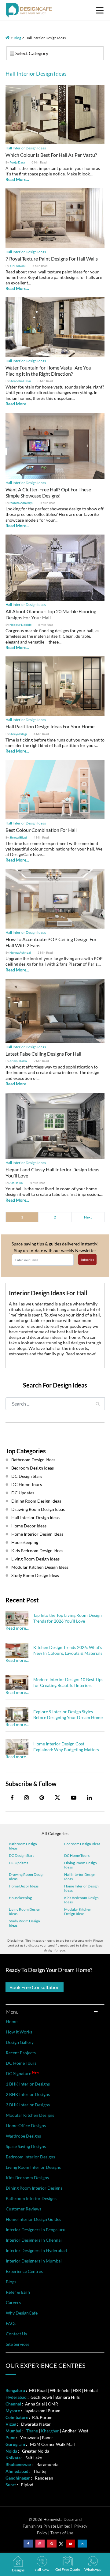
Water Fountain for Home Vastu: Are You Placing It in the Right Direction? (48, 371)
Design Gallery (20, 2042)
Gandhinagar (18, 2478)
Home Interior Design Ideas (37, 1534)
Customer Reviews (24, 2209)
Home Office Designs (26, 2125)
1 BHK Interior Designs (28, 2084)
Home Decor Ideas (29, 1526)
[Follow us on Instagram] (40, 2544)
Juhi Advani (18, 266)
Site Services (18, 2344)
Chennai (13, 2404)
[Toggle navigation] (100, 10)
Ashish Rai (16, 1183)
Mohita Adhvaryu (22, 503)
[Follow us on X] (57, 1798)
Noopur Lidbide (20, 625)
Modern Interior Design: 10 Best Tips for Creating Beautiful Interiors (68, 1682)
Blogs (11, 2282)
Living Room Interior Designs (33, 2167)
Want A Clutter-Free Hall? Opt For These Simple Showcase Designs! (48, 492)
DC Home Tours (27, 1484)
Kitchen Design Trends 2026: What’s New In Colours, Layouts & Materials (68, 1650)
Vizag (11, 2424)
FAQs (11, 2323)
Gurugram (15, 2444)
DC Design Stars (27, 1476)
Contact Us (16, 2334)
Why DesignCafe (22, 2313)
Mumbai (13, 2431)
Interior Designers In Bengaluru (36, 2230)
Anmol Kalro (18, 1061)
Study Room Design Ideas (35, 1575)
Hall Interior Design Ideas (26, 148)
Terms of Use (62, 2533)
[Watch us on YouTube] (70, 2544)
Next (88, 1217)
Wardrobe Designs (23, 2136)
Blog (17, 38)
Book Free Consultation (35, 1987)
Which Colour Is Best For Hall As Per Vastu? (51, 155)
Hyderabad (16, 2397)
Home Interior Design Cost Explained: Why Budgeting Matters (66, 1746)
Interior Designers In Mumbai (34, 2261)
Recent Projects (21, 2053)
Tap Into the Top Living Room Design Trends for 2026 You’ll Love (68, 1618)
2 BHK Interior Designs (28, 2094)
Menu (13, 2012)
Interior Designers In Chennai (34, 2240)
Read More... (17, 179)
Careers (13, 2302)
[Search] (98, 1404)
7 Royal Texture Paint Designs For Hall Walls (52, 259)
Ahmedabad (17, 2471)
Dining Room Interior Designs (34, 2188)
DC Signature (22, 2073)
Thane (32, 2431)
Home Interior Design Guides (33, 2219)
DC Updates (23, 1493)
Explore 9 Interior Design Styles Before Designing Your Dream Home (68, 1714)
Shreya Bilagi (18, 734)
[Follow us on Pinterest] (52, 2544)
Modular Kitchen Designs (30, 2115)
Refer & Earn (18, 2292)
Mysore (13, 2411)
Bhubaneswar (18, 2464)
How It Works (19, 2032)
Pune (10, 2437)
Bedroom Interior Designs (30, 2157)
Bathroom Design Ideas (33, 1460)
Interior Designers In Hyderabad (36, 2250)
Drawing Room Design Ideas (38, 1509)
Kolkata (13, 2458)
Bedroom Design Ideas (33, 1468)
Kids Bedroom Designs (27, 2178)
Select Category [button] (31, 53)
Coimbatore (17, 2417)
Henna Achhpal (20, 952)
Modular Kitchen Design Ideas (40, 1567)
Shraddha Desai (20, 381)
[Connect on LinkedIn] (82, 2544)
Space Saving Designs (26, 2146)
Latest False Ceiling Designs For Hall (43, 1054)
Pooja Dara (17, 162)
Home (12, 2021)
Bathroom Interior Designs (31, 2198)
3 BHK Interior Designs (28, 2105)
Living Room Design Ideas (35, 1559)
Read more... (17, 1628)
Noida (11, 2451)
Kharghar (50, 2431)
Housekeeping (25, 1542)
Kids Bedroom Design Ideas (37, 1551)
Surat (11, 2485)
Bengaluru (15, 2390)
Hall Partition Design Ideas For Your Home (50, 726)
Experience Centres (24, 2271)
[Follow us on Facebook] (28, 2544)
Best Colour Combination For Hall (41, 830)
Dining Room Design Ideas (36, 1501)
